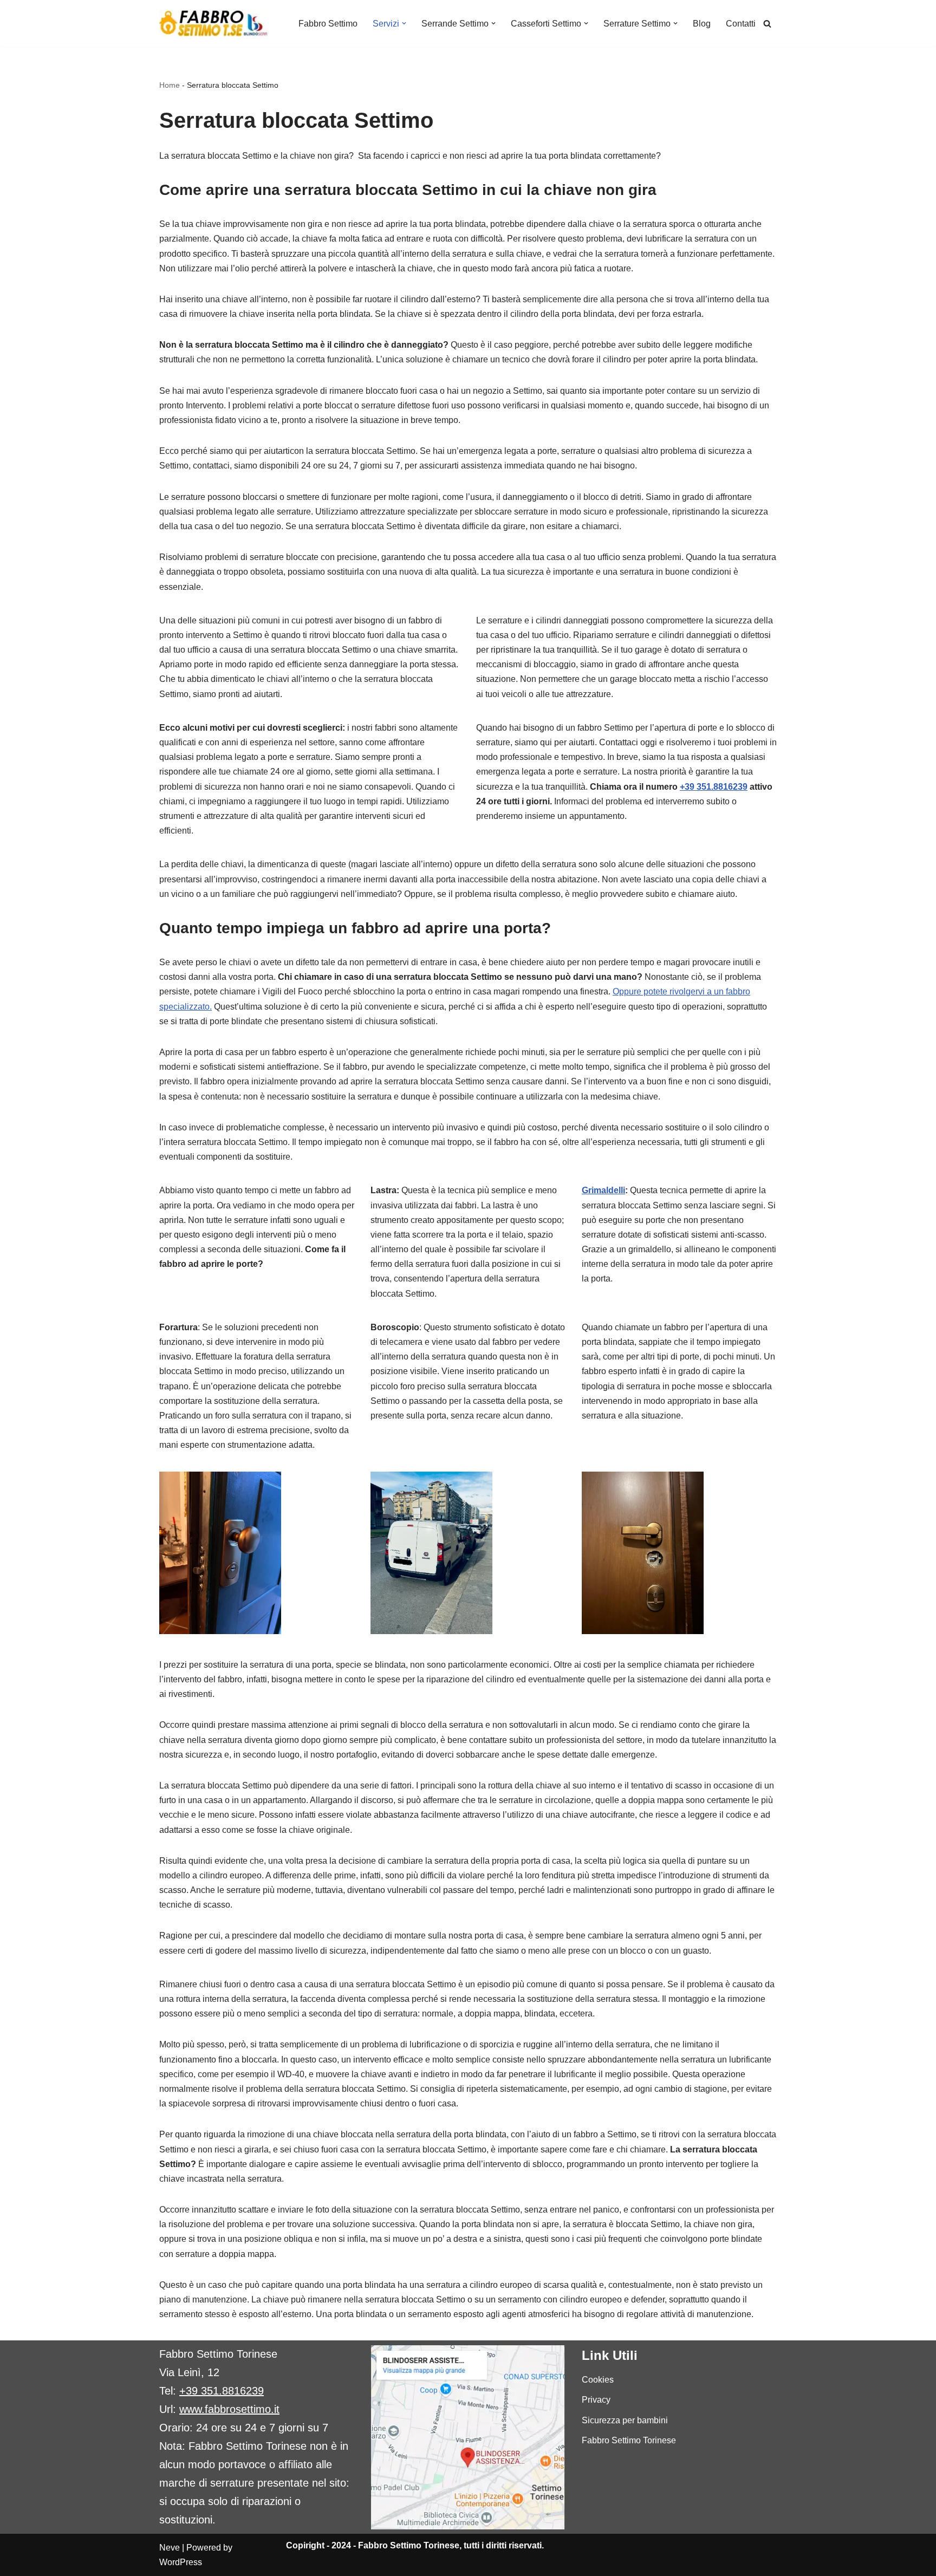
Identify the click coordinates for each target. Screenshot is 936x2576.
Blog (702, 24)
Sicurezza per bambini (625, 2420)
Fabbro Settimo (328, 24)
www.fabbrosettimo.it (229, 2409)
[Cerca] (767, 24)
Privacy (596, 2400)
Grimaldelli (603, 1190)
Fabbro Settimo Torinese (629, 2440)
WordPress (181, 2562)
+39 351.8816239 (714, 787)
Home (170, 85)
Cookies (598, 2380)
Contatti (741, 24)
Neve (170, 2548)
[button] (404, 23)
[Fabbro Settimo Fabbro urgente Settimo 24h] (213, 23)
